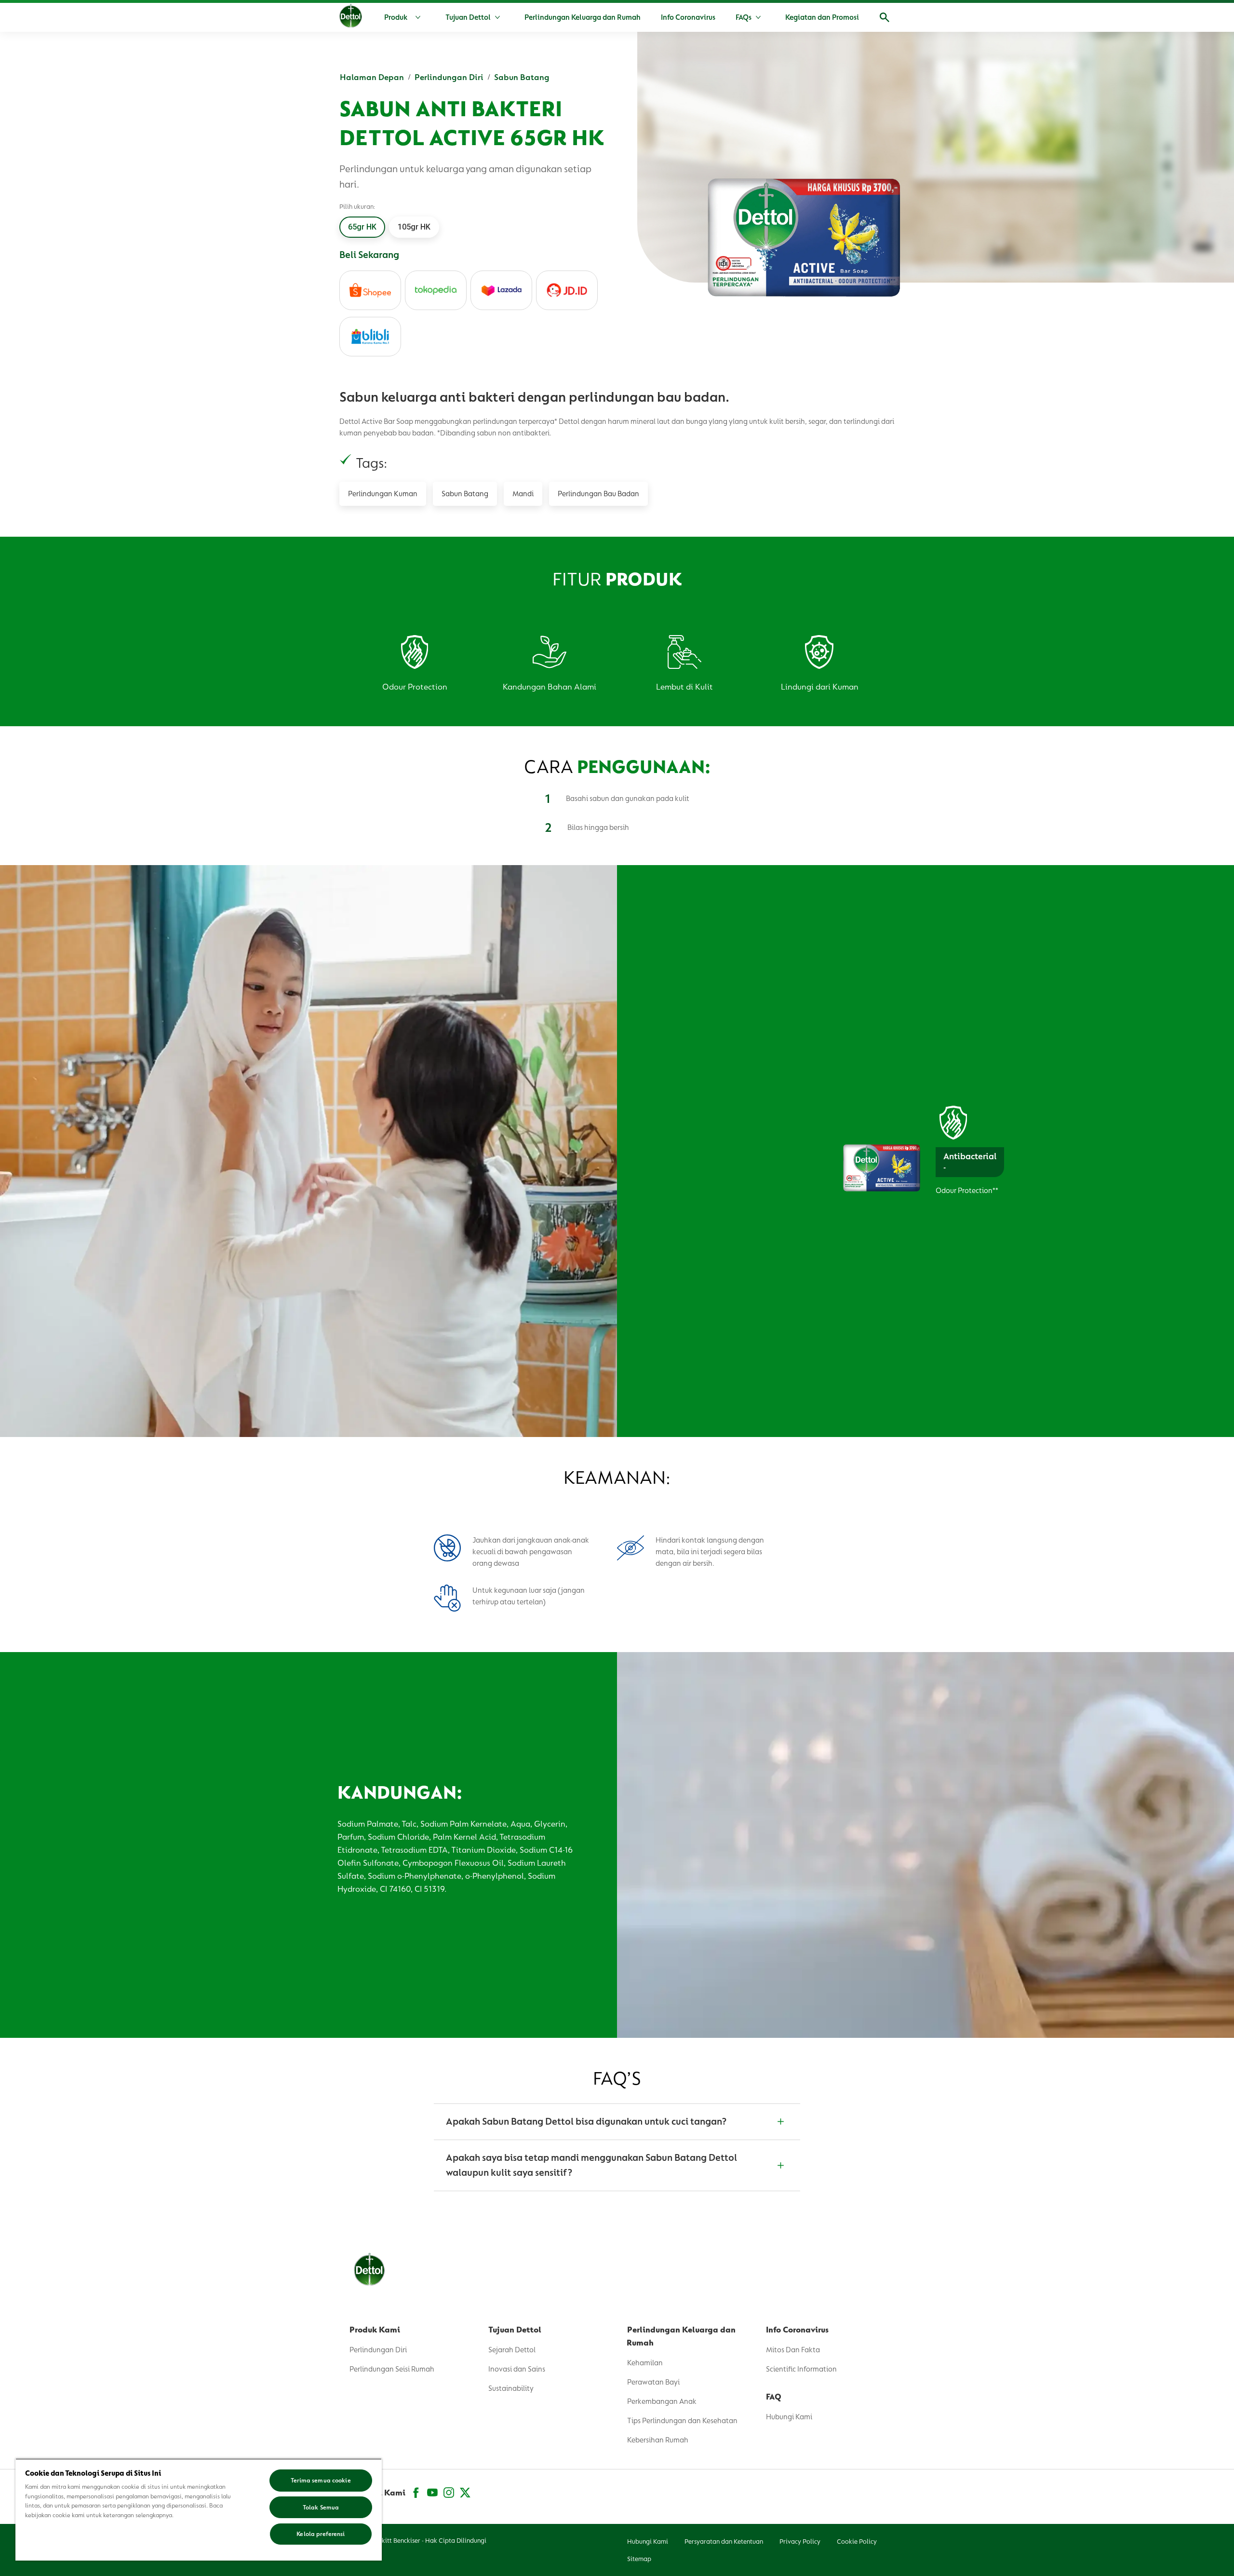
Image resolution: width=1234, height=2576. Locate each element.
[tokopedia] (436, 290)
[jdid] (567, 290)
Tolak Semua (321, 2507)
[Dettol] (351, 18)
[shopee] (370, 290)
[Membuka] (885, 17)
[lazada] (501, 290)
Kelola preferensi (321, 2534)
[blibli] (370, 337)
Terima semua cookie (321, 2480)
